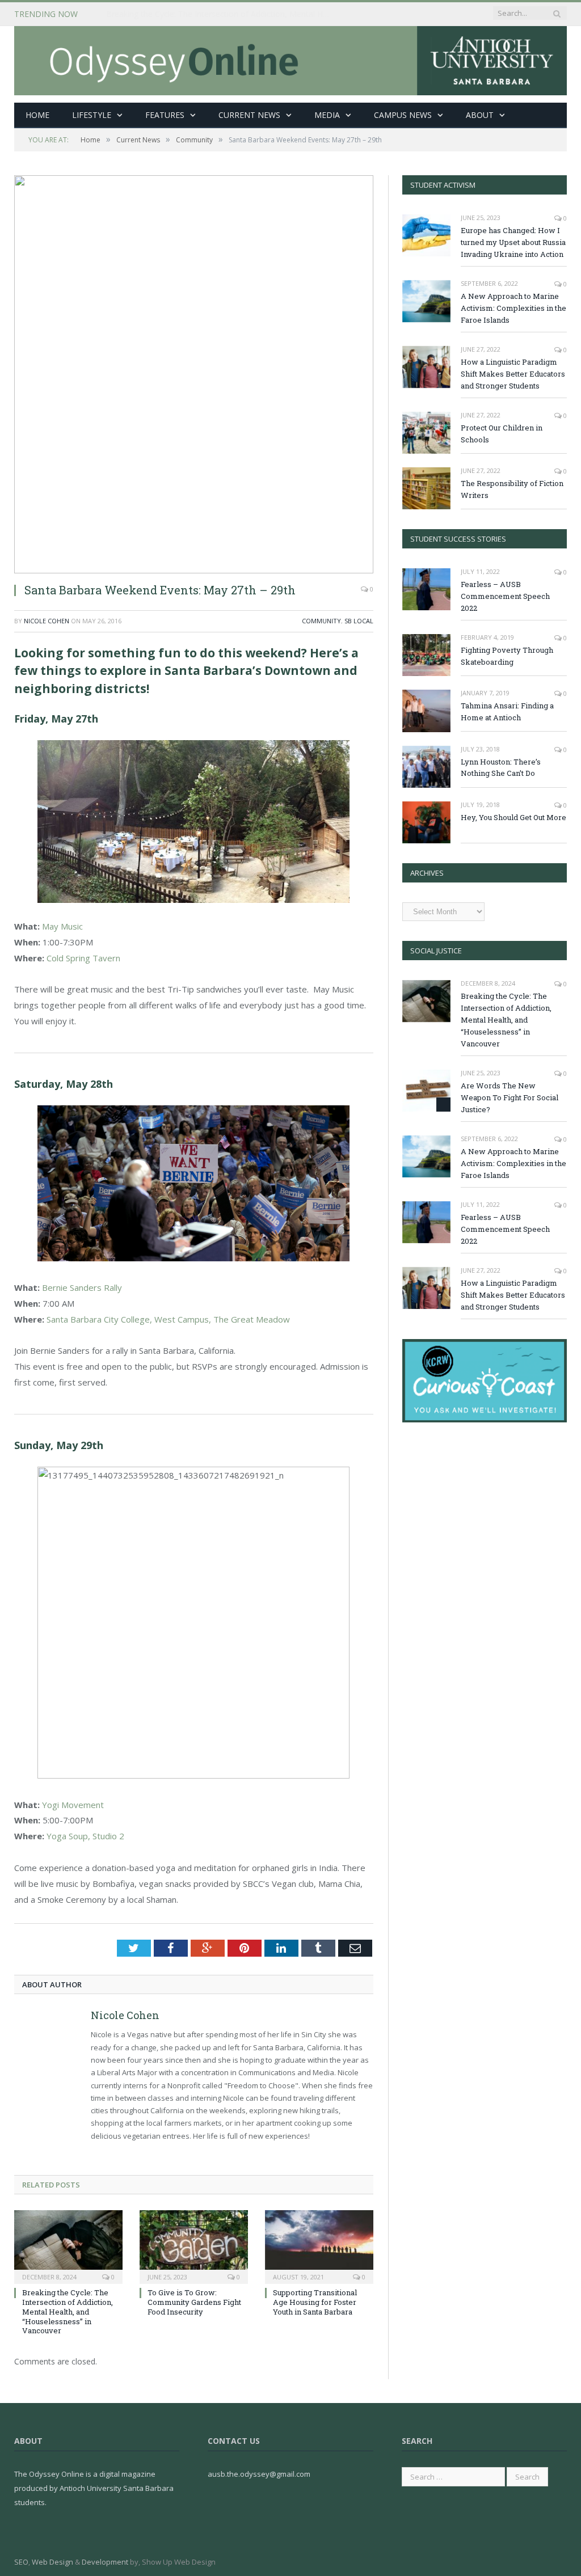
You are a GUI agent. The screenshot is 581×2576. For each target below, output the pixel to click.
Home (37, 115)
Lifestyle (92, 115)
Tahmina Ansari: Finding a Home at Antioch (507, 711)
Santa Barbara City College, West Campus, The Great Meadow (168, 1319)
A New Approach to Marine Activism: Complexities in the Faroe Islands (513, 308)
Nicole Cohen (47, 621)
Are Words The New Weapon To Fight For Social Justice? (510, 1097)
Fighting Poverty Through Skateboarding (507, 656)
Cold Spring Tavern (83, 958)
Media (327, 115)
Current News (249, 115)
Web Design (52, 2562)
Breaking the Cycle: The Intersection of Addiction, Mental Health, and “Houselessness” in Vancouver (222, 14)
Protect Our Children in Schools (502, 434)
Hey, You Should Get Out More (513, 817)
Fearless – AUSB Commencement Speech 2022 (505, 596)
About (480, 115)
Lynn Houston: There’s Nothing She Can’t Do (501, 768)
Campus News (403, 115)
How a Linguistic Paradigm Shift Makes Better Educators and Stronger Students (513, 374)
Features (165, 115)
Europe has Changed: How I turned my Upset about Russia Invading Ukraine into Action (513, 242)
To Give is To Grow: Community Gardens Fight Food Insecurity (194, 2302)
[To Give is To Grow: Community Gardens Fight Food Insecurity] (194, 2246)
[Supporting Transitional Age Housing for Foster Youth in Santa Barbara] (319, 2246)
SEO (21, 2562)
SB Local (359, 621)
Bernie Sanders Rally (82, 1287)
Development (105, 2562)
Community (321, 621)
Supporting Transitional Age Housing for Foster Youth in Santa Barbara (315, 2302)
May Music (62, 926)
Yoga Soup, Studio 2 (85, 1836)
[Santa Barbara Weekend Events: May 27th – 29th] (194, 374)
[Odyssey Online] (290, 58)
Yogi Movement (73, 1805)
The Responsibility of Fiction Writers (512, 489)
